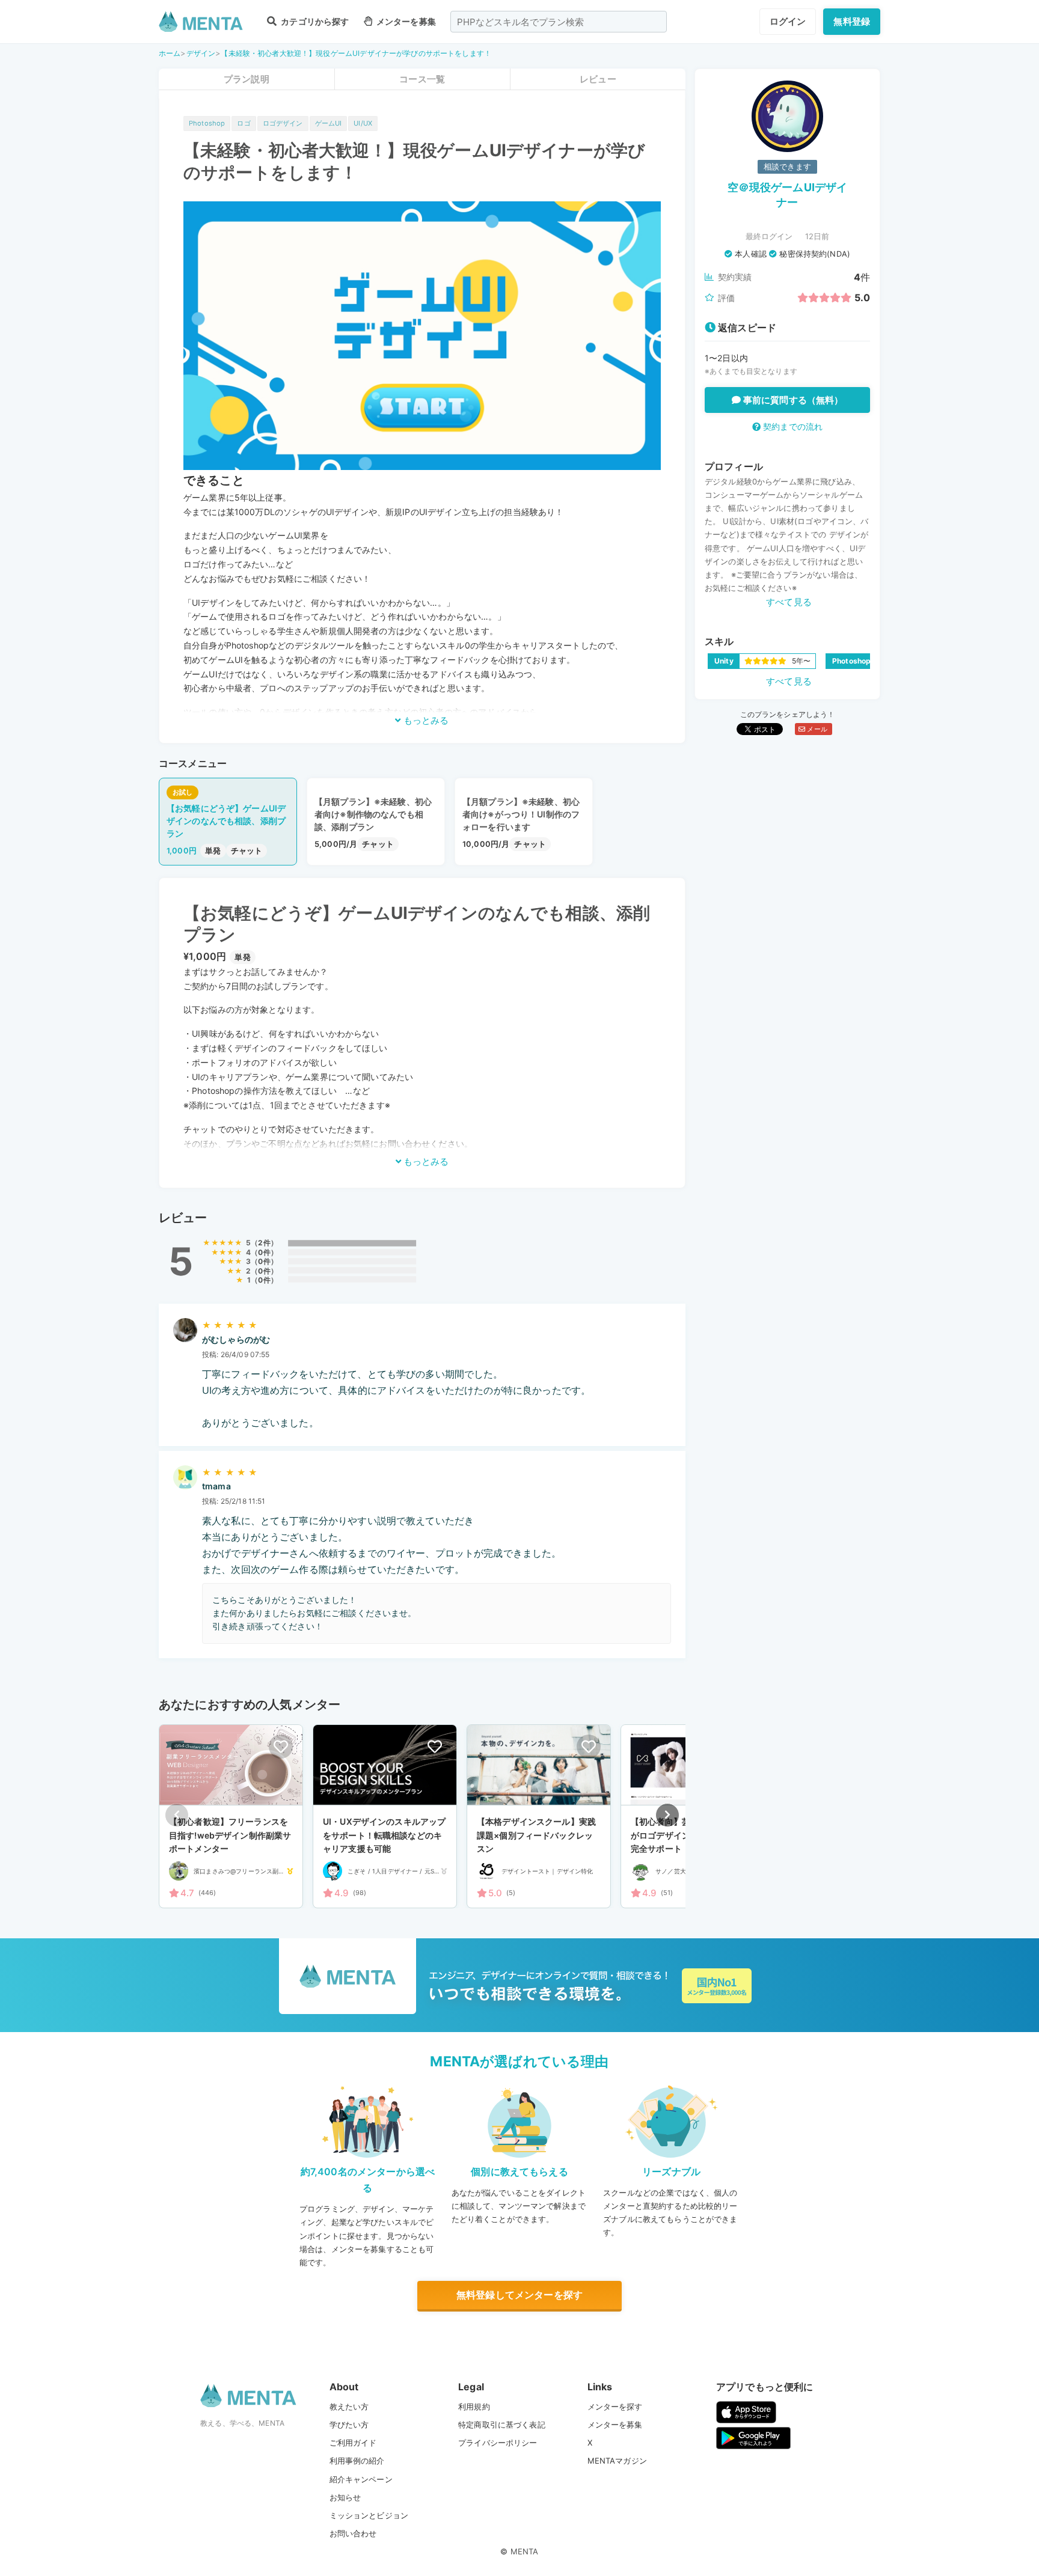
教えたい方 (349, 2407)
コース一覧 (422, 79)
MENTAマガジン (617, 2461)
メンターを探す (615, 2407)
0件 (264, 1252)
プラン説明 (247, 79)
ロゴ (244, 123)
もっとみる (425, 720)
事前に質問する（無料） (792, 400)
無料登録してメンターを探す (519, 2295)
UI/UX (363, 123)
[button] (667, 1815)
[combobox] (559, 22)
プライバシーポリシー (498, 2443)
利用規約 (474, 2407)
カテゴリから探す (314, 21)
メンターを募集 (405, 21)
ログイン (788, 21)
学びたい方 (349, 2425)
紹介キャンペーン (361, 2479)
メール (816, 729)
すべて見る (789, 602)
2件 (264, 1243)
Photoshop (207, 123)
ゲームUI (329, 123)
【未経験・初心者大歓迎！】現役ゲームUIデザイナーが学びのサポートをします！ (356, 53)
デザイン (201, 53)
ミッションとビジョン (369, 2515)
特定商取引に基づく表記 (502, 2425)
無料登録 (852, 21)
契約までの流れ (792, 426)
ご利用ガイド (353, 2443)
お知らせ (345, 2497)
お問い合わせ (353, 2533)
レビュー (598, 79)
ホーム (170, 53)
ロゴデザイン (283, 123)
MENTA (525, 2551)
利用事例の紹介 (357, 2461)
